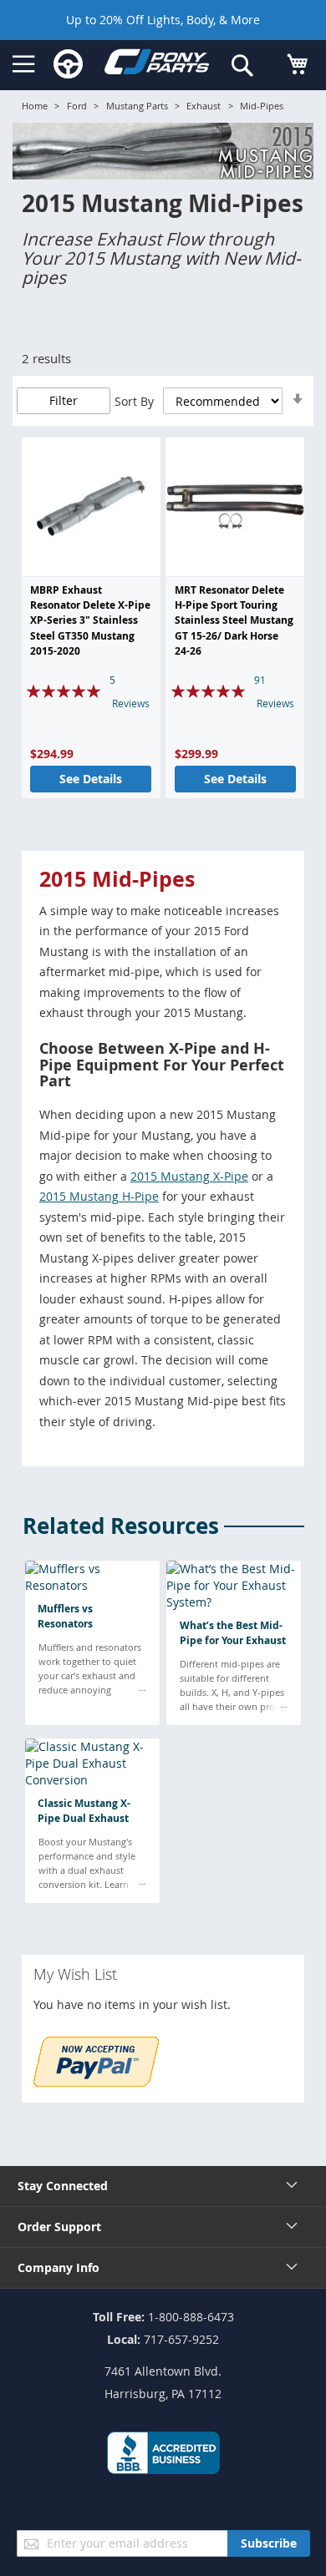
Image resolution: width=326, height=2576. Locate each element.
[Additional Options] (96, 2082)
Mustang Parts (137, 106)
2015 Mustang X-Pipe (189, 1176)
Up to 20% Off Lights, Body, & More (163, 20)
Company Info (59, 2267)
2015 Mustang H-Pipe (99, 1196)
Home (35, 106)
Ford (77, 106)
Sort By (134, 401)
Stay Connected (63, 2186)
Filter (64, 400)
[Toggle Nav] (24, 64)
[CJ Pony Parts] (157, 65)
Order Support (59, 2227)
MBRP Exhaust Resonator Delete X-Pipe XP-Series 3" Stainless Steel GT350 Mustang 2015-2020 (90, 621)
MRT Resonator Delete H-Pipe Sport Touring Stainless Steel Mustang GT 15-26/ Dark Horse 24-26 (234, 621)
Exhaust (204, 106)
